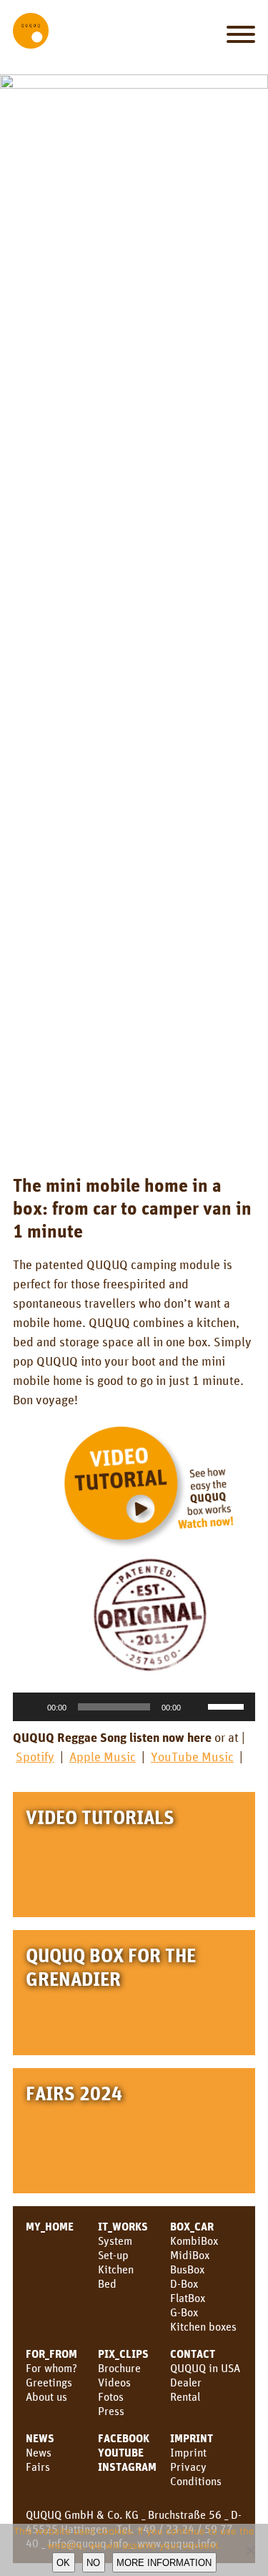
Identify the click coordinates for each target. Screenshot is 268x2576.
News (39, 2452)
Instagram (127, 2467)
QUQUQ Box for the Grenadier (111, 1967)
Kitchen (116, 2269)
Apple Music (103, 1756)
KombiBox (194, 2240)
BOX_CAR (192, 2226)
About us (46, 2396)
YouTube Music (192, 1756)
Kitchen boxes (203, 2326)
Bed (107, 2283)
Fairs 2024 (74, 2093)
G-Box (184, 2312)
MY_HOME (50, 2226)
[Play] (31, 1707)
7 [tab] (194, 1127)
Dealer (186, 2382)
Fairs (38, 2467)
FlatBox (188, 2298)
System (115, 2240)
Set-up (113, 2255)
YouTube (121, 2452)
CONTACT (193, 2354)
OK (63, 2563)
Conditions (196, 2481)
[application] (134, 1707)
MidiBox (190, 2255)
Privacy (188, 2467)
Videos (114, 2382)
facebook (124, 2438)
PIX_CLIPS (123, 2354)
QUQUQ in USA (205, 2368)
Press (111, 2411)
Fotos (111, 2396)
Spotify (35, 1756)
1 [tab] (74, 1127)
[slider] (228, 1705)
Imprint (192, 2438)
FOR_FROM (51, 2354)
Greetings (49, 2382)
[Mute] (197, 1707)
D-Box (184, 2283)
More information (164, 2563)
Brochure (119, 2368)
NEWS (40, 2438)
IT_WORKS (123, 2226)
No (93, 2563)
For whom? (51, 2368)
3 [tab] (114, 1127)
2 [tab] (94, 1127)
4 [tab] (134, 1127)
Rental (185, 2396)
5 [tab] (154, 1127)
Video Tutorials (100, 1817)
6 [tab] (174, 1127)
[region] (134, 611)
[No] (250, 2550)
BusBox (187, 2269)
